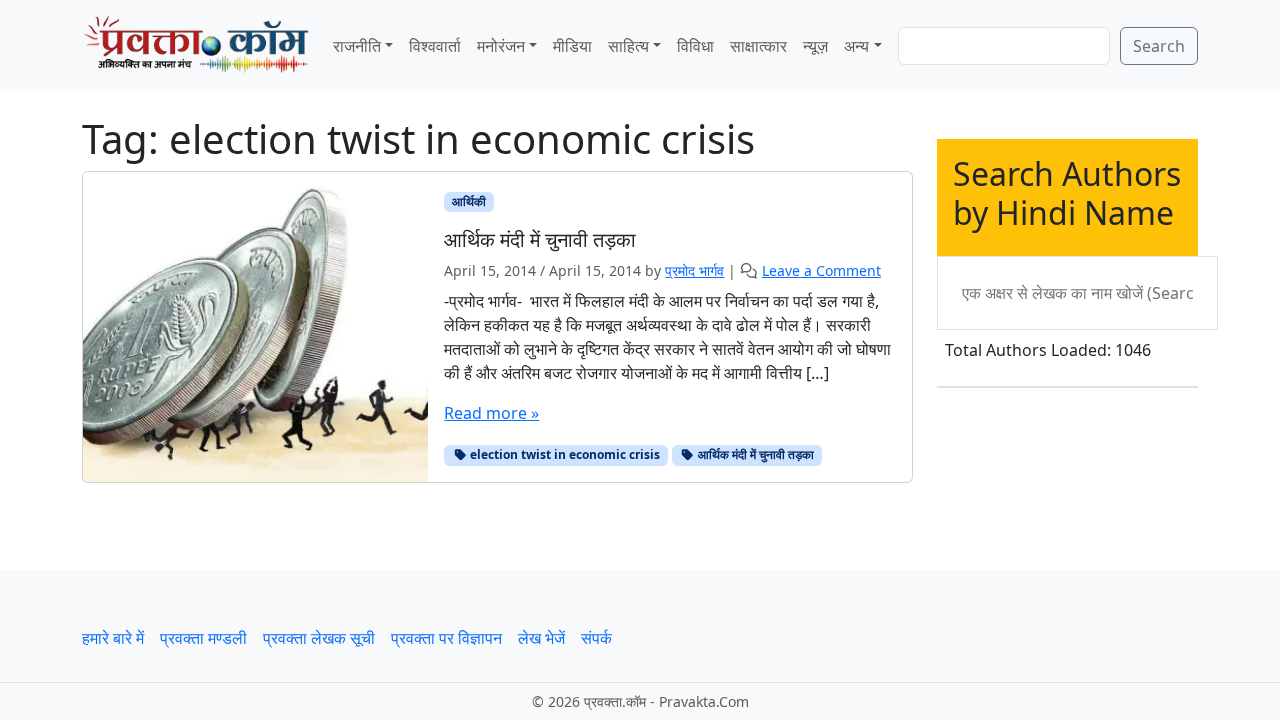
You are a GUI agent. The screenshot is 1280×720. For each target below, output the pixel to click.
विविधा (695, 46)
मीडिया (572, 46)
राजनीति (357, 46)
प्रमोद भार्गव (694, 270)
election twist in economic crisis (563, 454)
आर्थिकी (469, 201)
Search (1159, 46)
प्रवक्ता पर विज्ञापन (446, 638)
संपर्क (596, 638)
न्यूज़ (815, 46)
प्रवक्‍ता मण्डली (203, 638)
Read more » (491, 413)
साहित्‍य (628, 46)
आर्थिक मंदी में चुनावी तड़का (754, 454)
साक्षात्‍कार (758, 46)
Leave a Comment (821, 270)
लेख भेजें (541, 638)
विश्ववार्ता (435, 46)
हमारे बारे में (113, 638)
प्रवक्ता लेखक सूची (319, 638)
